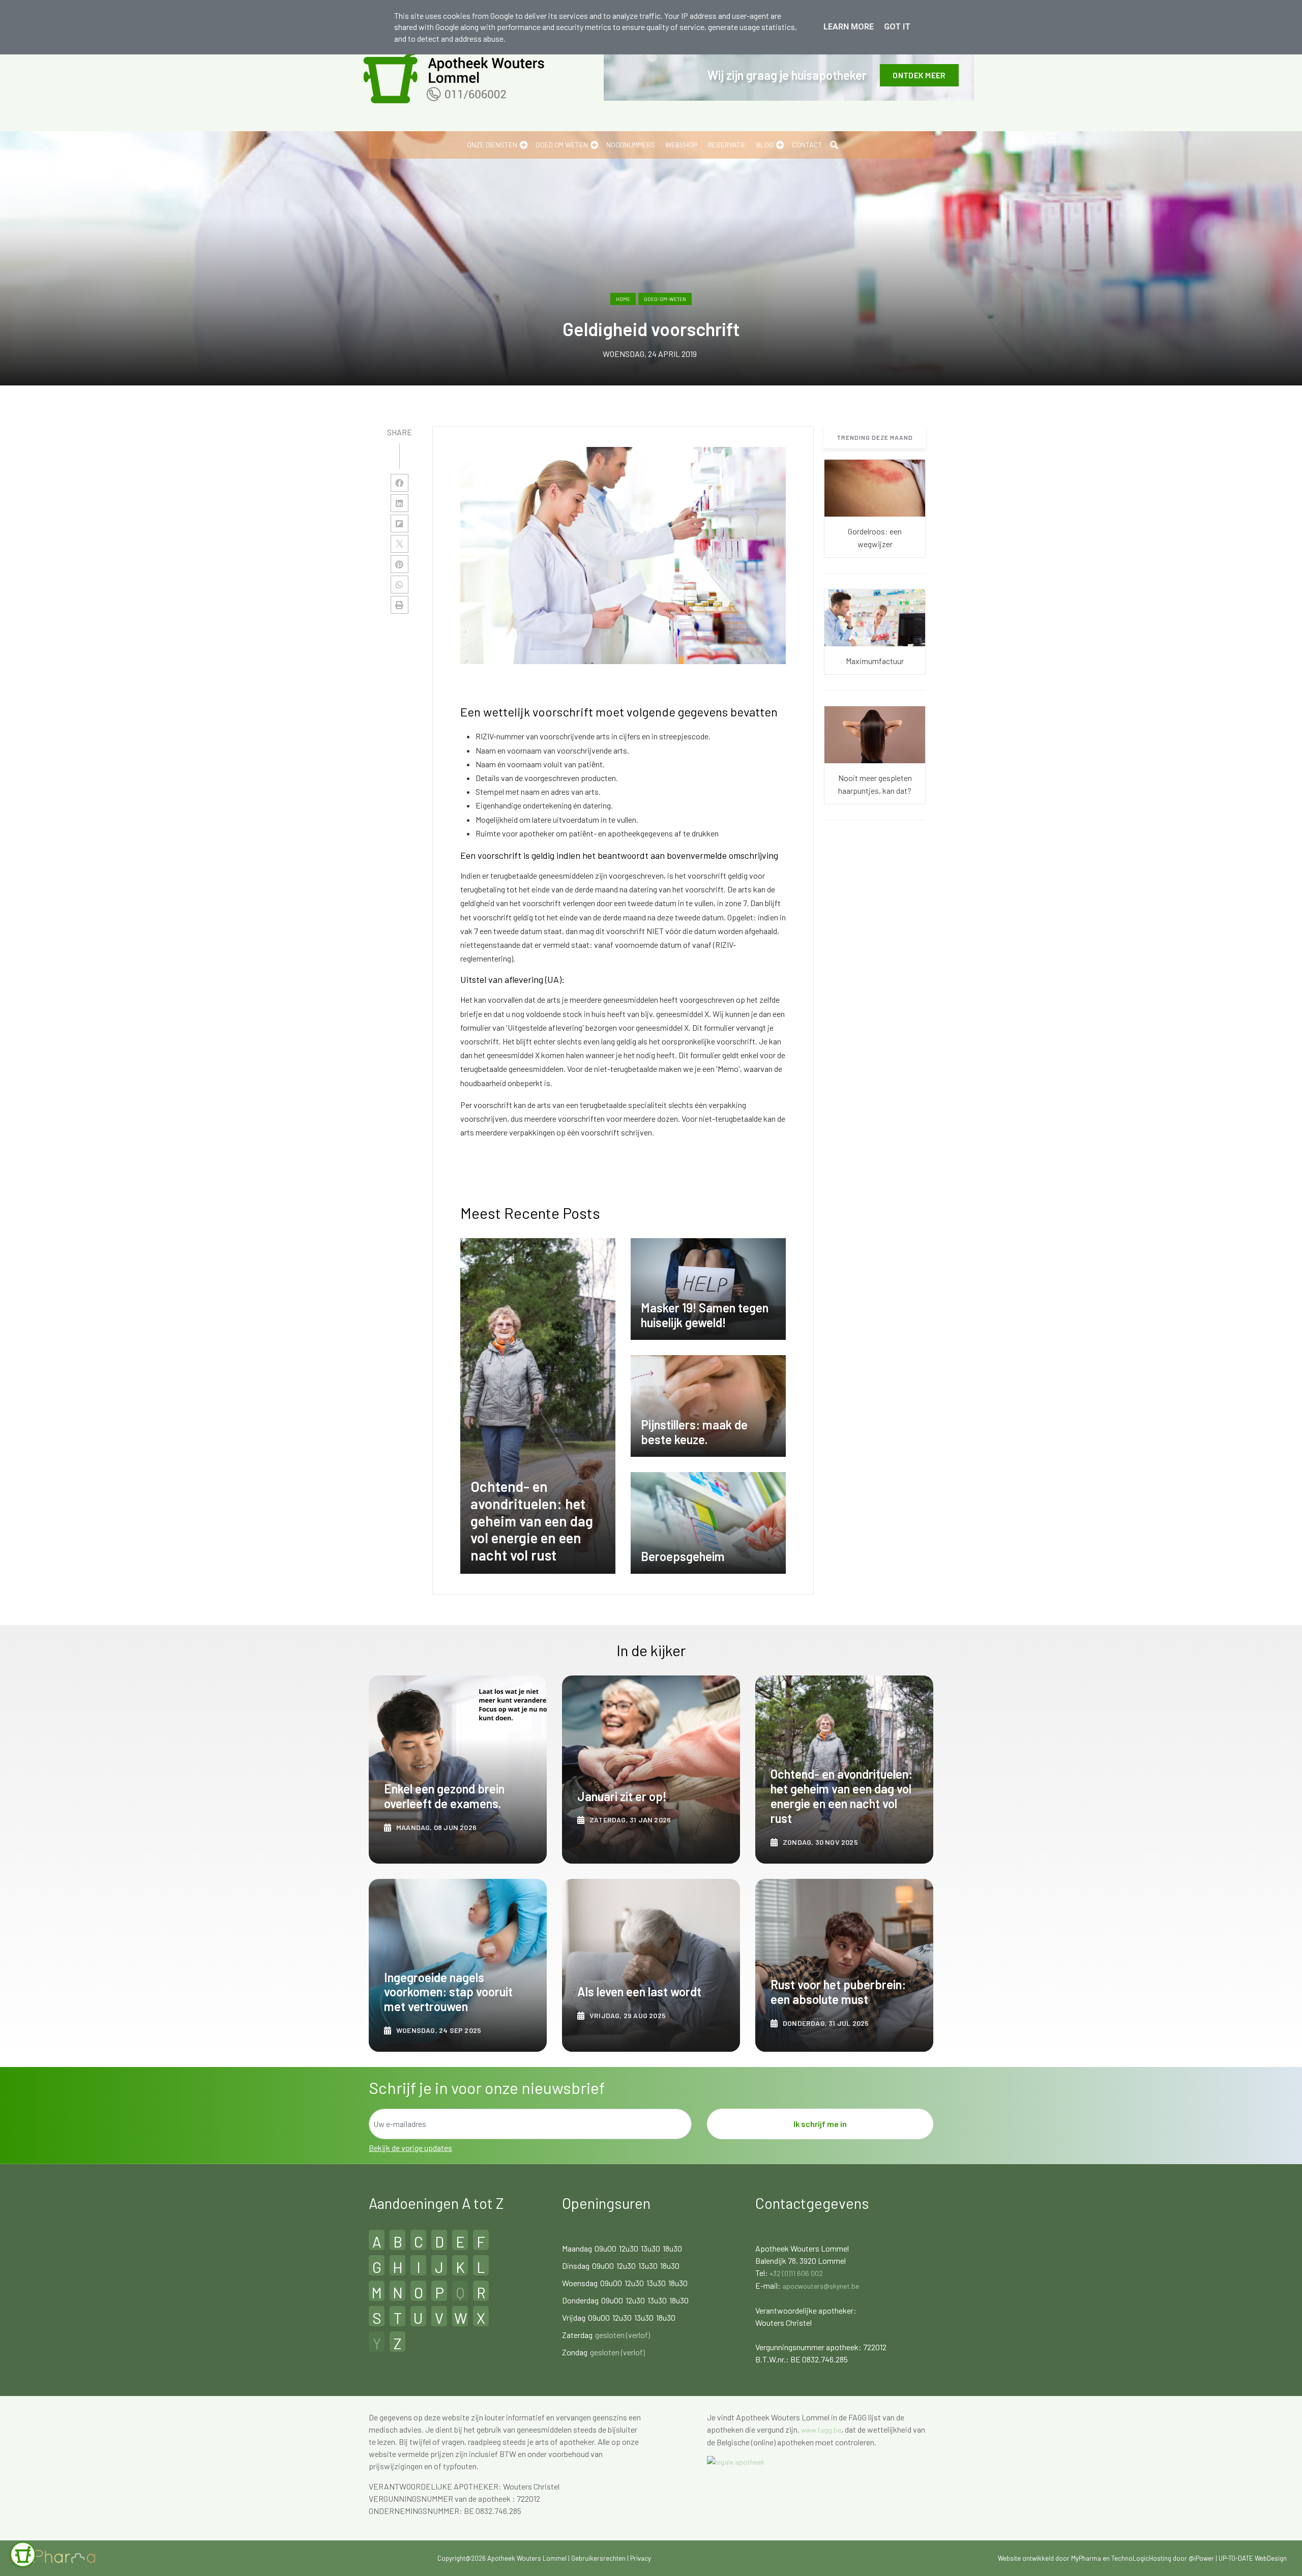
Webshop (682, 145)
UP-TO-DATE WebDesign (1253, 2558)
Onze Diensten (492, 145)
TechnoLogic (1130, 2558)
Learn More (849, 27)
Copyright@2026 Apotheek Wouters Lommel (502, 2558)
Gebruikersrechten (599, 2558)
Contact (807, 145)
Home (623, 299)
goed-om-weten (665, 299)
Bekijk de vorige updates (410, 2148)
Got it (897, 27)
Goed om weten (562, 145)
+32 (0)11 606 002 (796, 2273)
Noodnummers (631, 145)
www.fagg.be (821, 2430)
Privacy (641, 2558)
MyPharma (1086, 2558)
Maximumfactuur (875, 661)
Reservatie (727, 145)
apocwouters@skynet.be (821, 2286)
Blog (765, 145)
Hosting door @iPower (1181, 2558)
